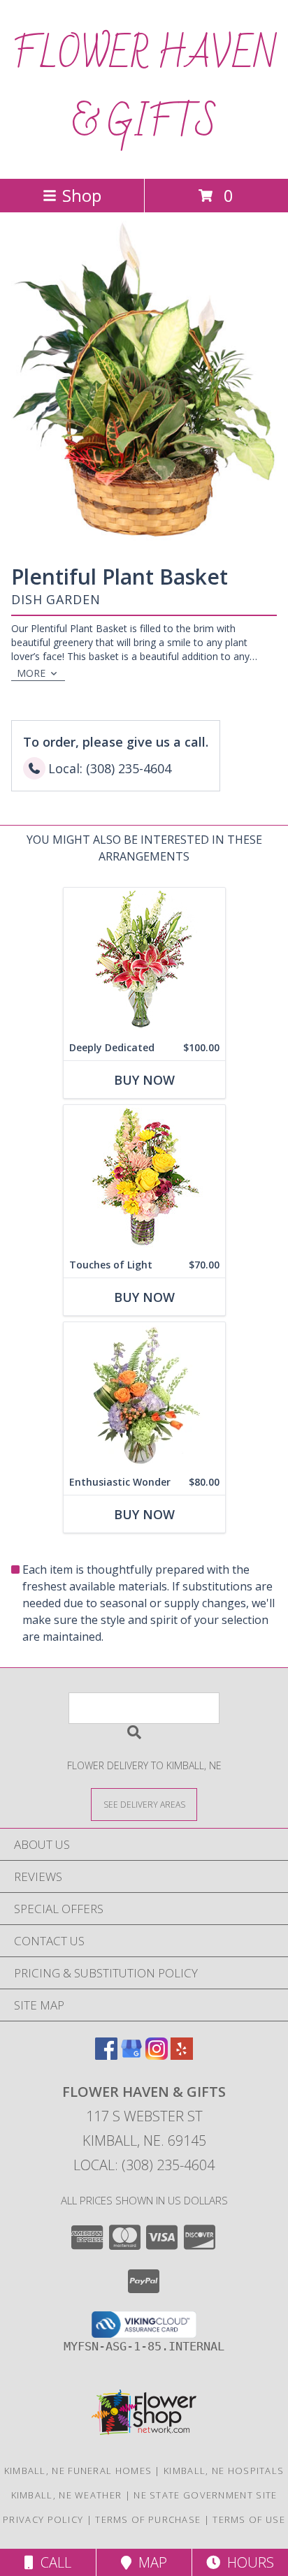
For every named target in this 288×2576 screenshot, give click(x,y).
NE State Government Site (205, 2495)
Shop (82, 195)
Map (149, 2562)
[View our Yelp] (182, 2055)
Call (52, 2562)
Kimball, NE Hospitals (224, 2471)
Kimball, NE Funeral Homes (78, 2471)
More (31, 673)
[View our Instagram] (157, 2055)
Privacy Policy (43, 2519)
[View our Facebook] (106, 2055)
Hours (247, 2562)
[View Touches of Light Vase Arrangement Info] (144, 1179)
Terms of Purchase (148, 2519)
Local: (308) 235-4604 (144, 2165)
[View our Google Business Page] (131, 2055)
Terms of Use (249, 2519)
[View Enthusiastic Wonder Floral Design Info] (144, 1396)
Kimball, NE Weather (67, 2495)
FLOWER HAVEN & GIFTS (144, 89)
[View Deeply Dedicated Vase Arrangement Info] (144, 961)
